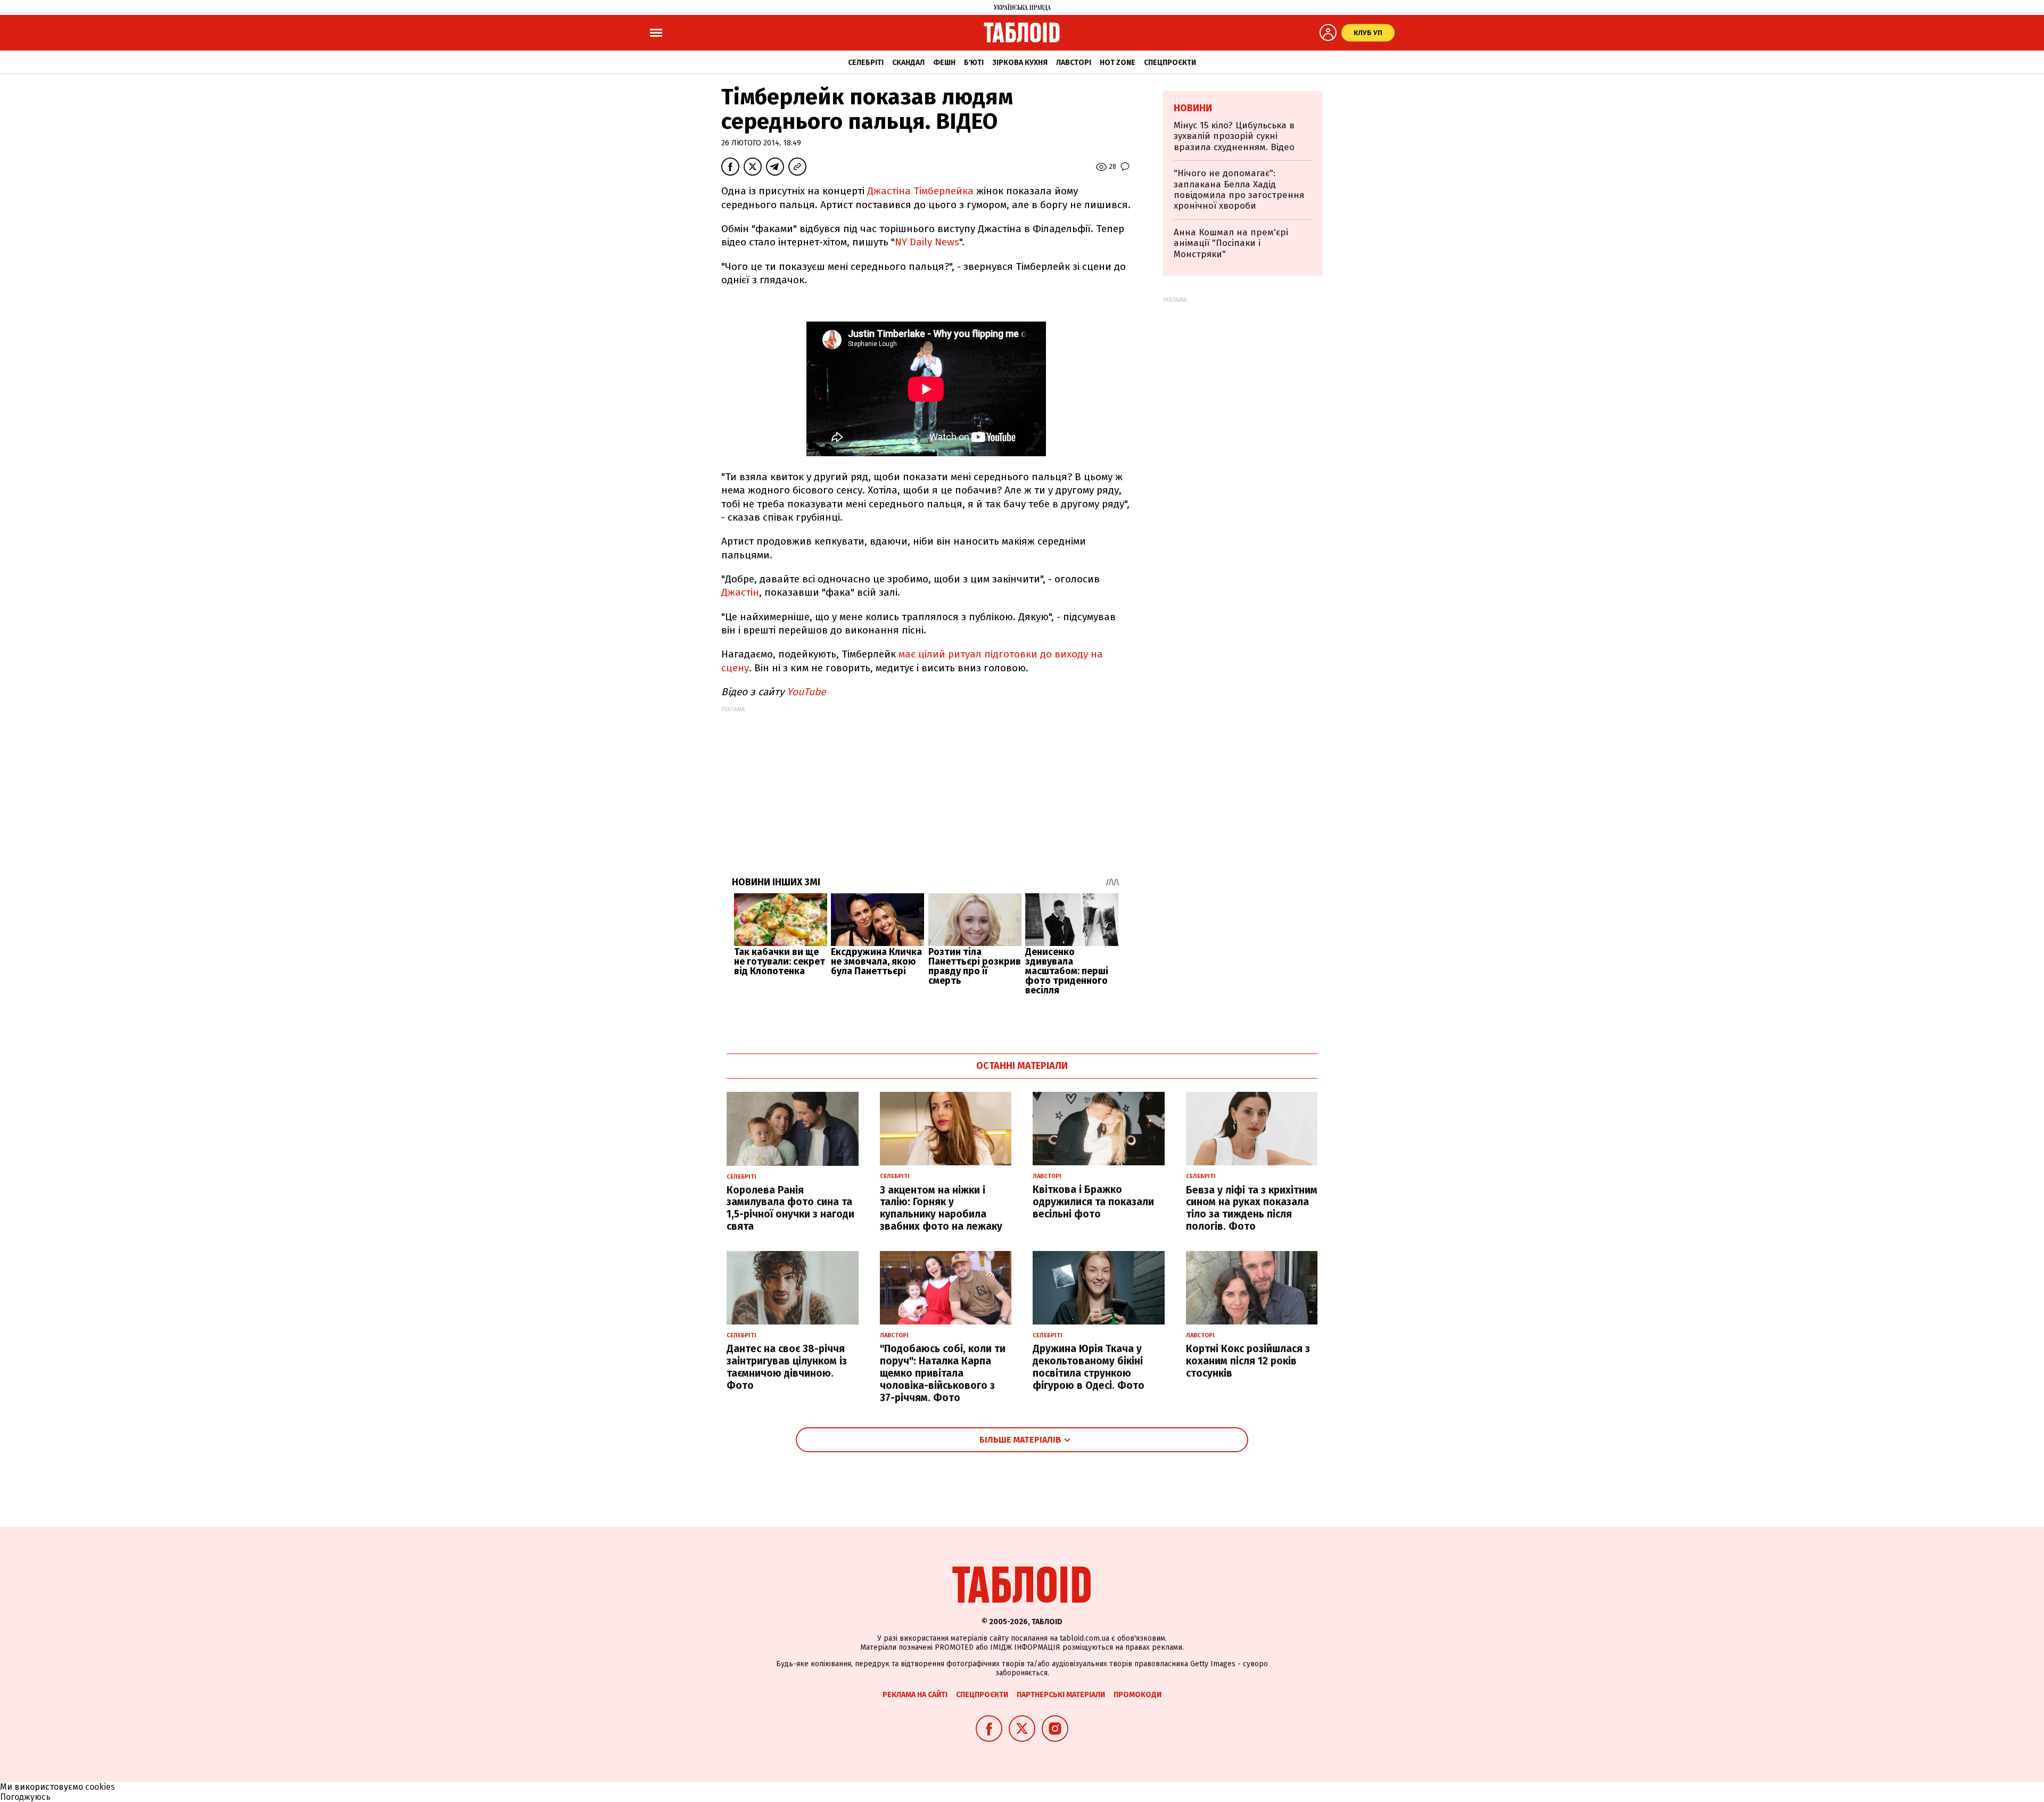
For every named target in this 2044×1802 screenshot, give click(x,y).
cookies (100, 1787)
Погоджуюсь (25, 1797)
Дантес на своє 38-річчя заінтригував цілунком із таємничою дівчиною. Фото (787, 1367)
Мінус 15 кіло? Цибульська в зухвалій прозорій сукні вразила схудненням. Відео (1234, 136)
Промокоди (1138, 1695)
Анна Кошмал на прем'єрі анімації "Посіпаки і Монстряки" (1231, 243)
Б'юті (974, 63)
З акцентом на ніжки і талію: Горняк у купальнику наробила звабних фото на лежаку (941, 1208)
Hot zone (1118, 63)
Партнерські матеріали (1061, 1695)
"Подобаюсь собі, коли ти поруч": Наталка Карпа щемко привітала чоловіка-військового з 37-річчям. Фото (943, 1373)
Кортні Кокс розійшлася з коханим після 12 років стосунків (1248, 1361)
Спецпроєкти (1170, 63)
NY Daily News (927, 242)
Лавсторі (1074, 63)
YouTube (806, 692)
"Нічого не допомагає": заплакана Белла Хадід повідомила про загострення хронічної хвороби (1239, 190)
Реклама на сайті (915, 1695)
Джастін (740, 592)
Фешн (944, 63)
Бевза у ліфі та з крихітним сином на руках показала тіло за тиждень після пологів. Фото (1252, 1208)
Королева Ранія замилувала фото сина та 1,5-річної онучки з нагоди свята (790, 1208)
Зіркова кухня (1020, 63)
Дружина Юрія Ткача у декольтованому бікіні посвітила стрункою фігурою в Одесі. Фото (1089, 1367)
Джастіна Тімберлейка (922, 191)
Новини (1193, 108)
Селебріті (866, 63)
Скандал (908, 63)
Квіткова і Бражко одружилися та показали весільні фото (1093, 1202)
